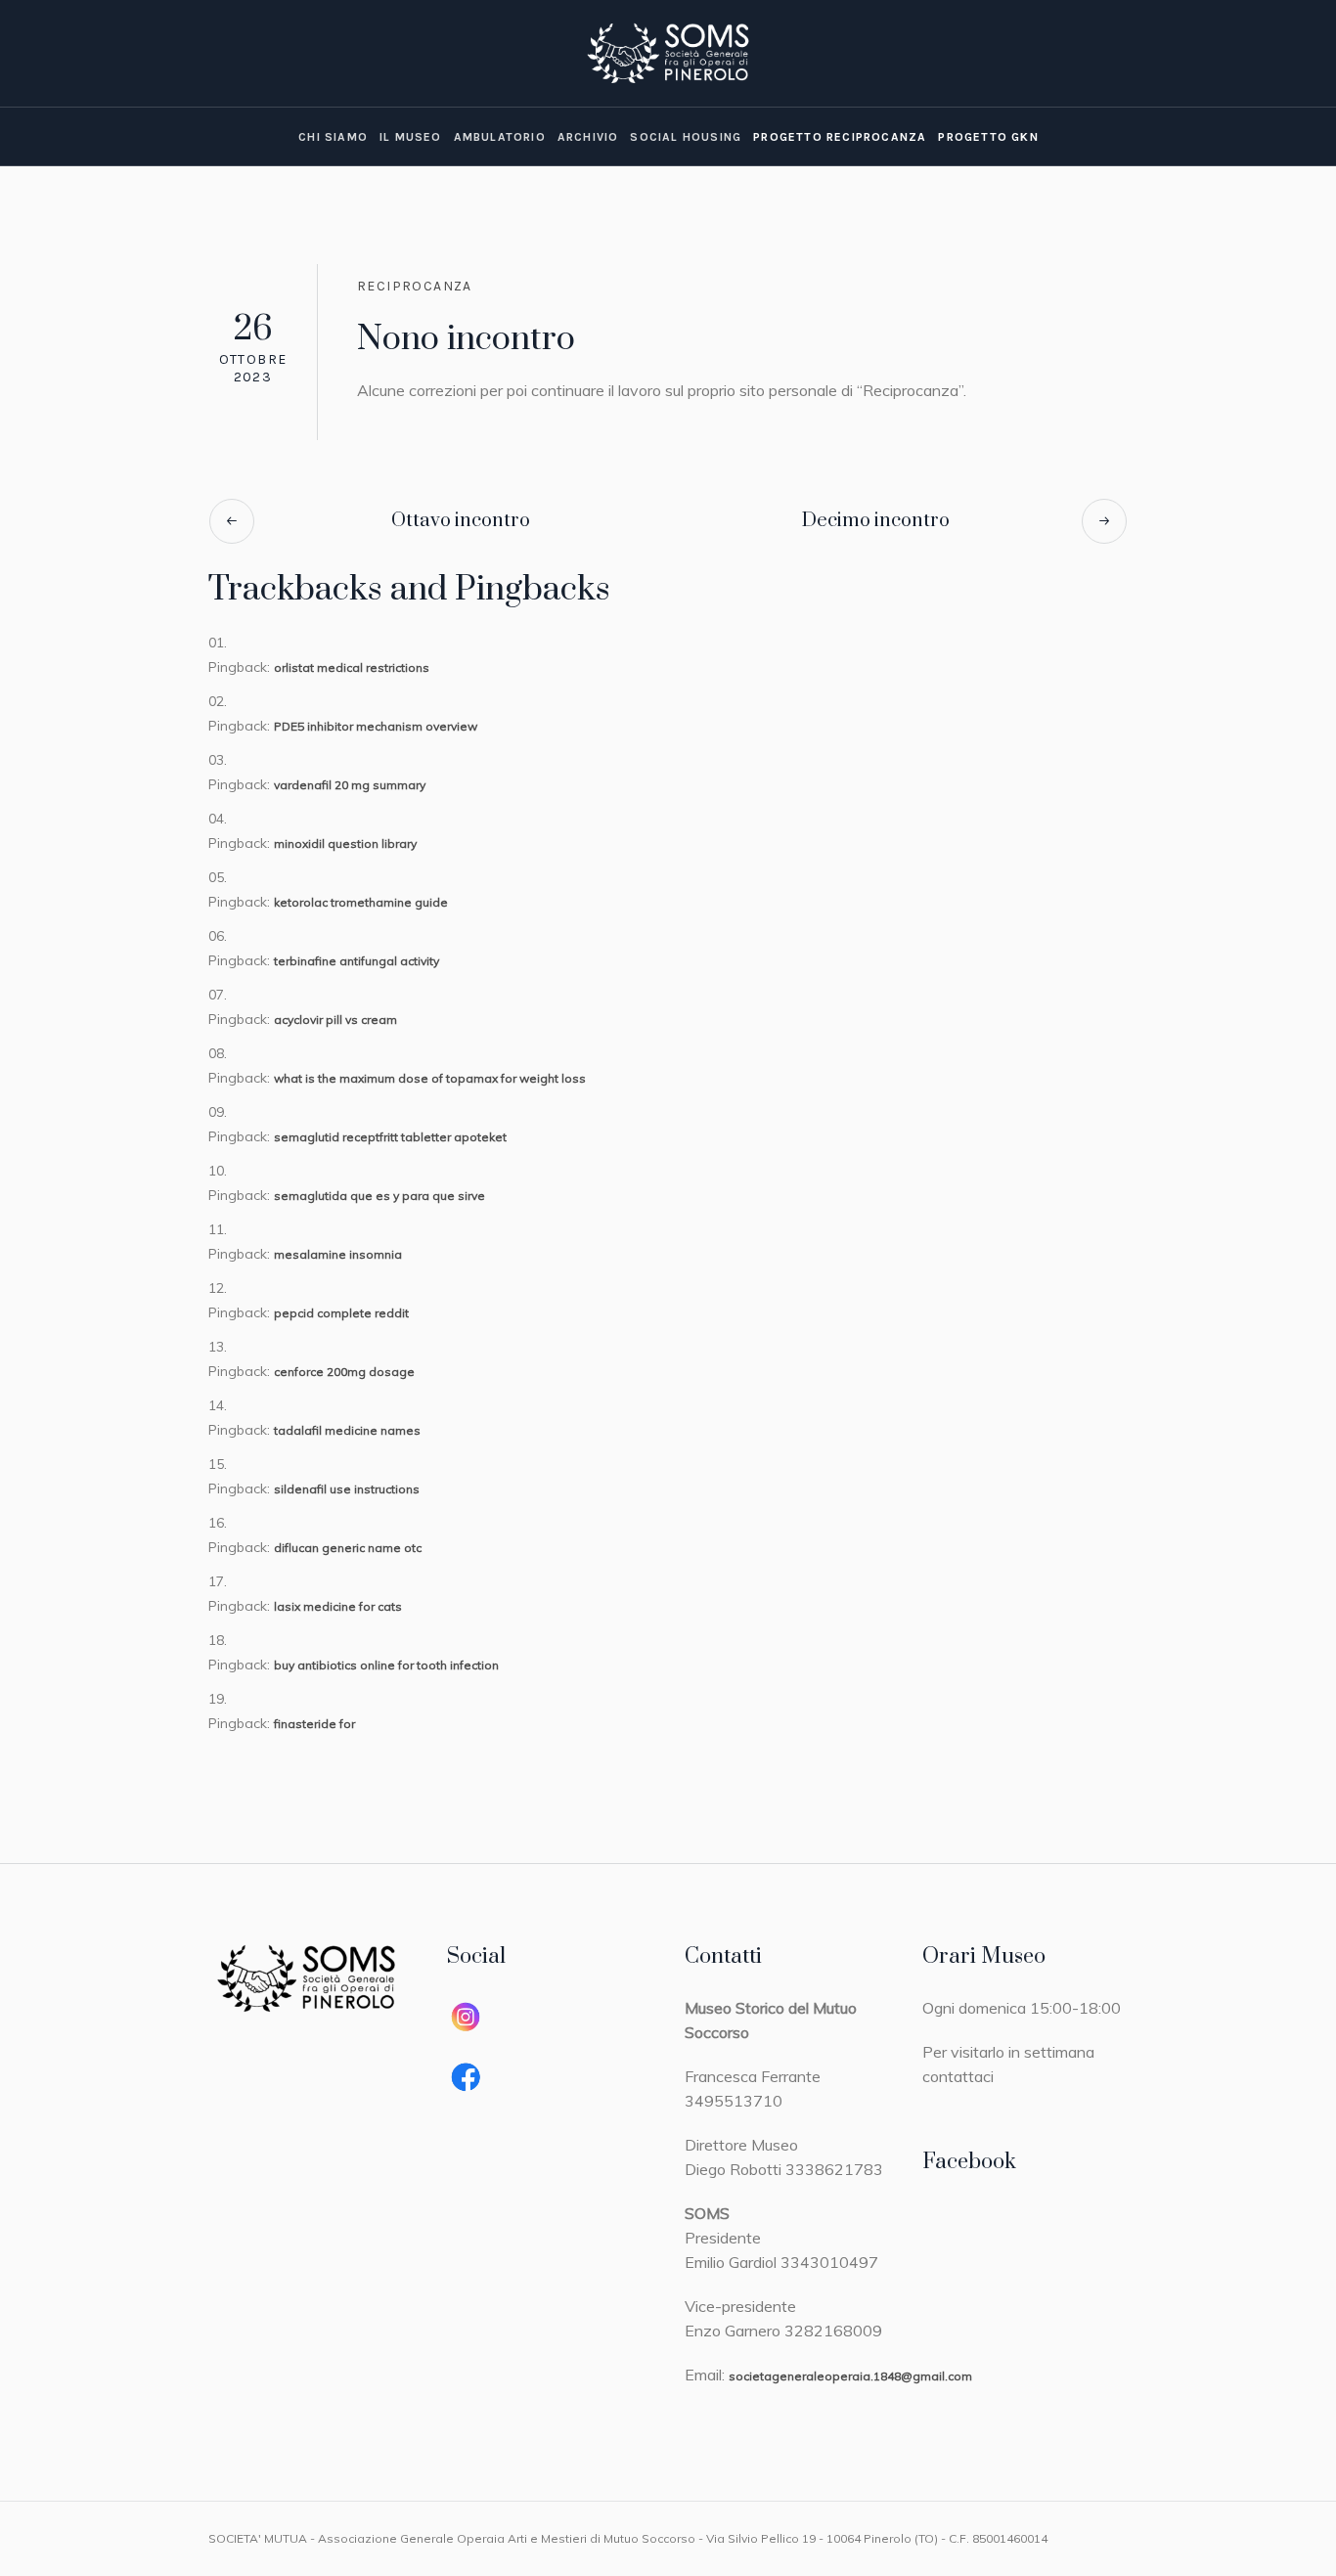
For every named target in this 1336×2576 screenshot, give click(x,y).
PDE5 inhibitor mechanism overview (376, 726)
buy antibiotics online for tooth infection (386, 1665)
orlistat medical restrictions (352, 667)
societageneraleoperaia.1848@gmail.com (850, 2376)
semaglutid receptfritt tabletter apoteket (390, 1137)
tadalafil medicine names (347, 1430)
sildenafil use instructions (347, 1489)
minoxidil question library (345, 844)
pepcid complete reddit (341, 1313)
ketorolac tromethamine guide (361, 902)
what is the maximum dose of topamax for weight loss (430, 1078)
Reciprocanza (415, 286)
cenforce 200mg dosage (344, 1372)
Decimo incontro (876, 521)
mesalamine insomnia (338, 1254)
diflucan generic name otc (348, 1548)
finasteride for (314, 1724)
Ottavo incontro (461, 521)
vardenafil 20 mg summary (350, 785)
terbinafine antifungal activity (356, 961)
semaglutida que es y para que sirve (379, 1196)
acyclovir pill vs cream (335, 1020)
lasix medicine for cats (338, 1606)
